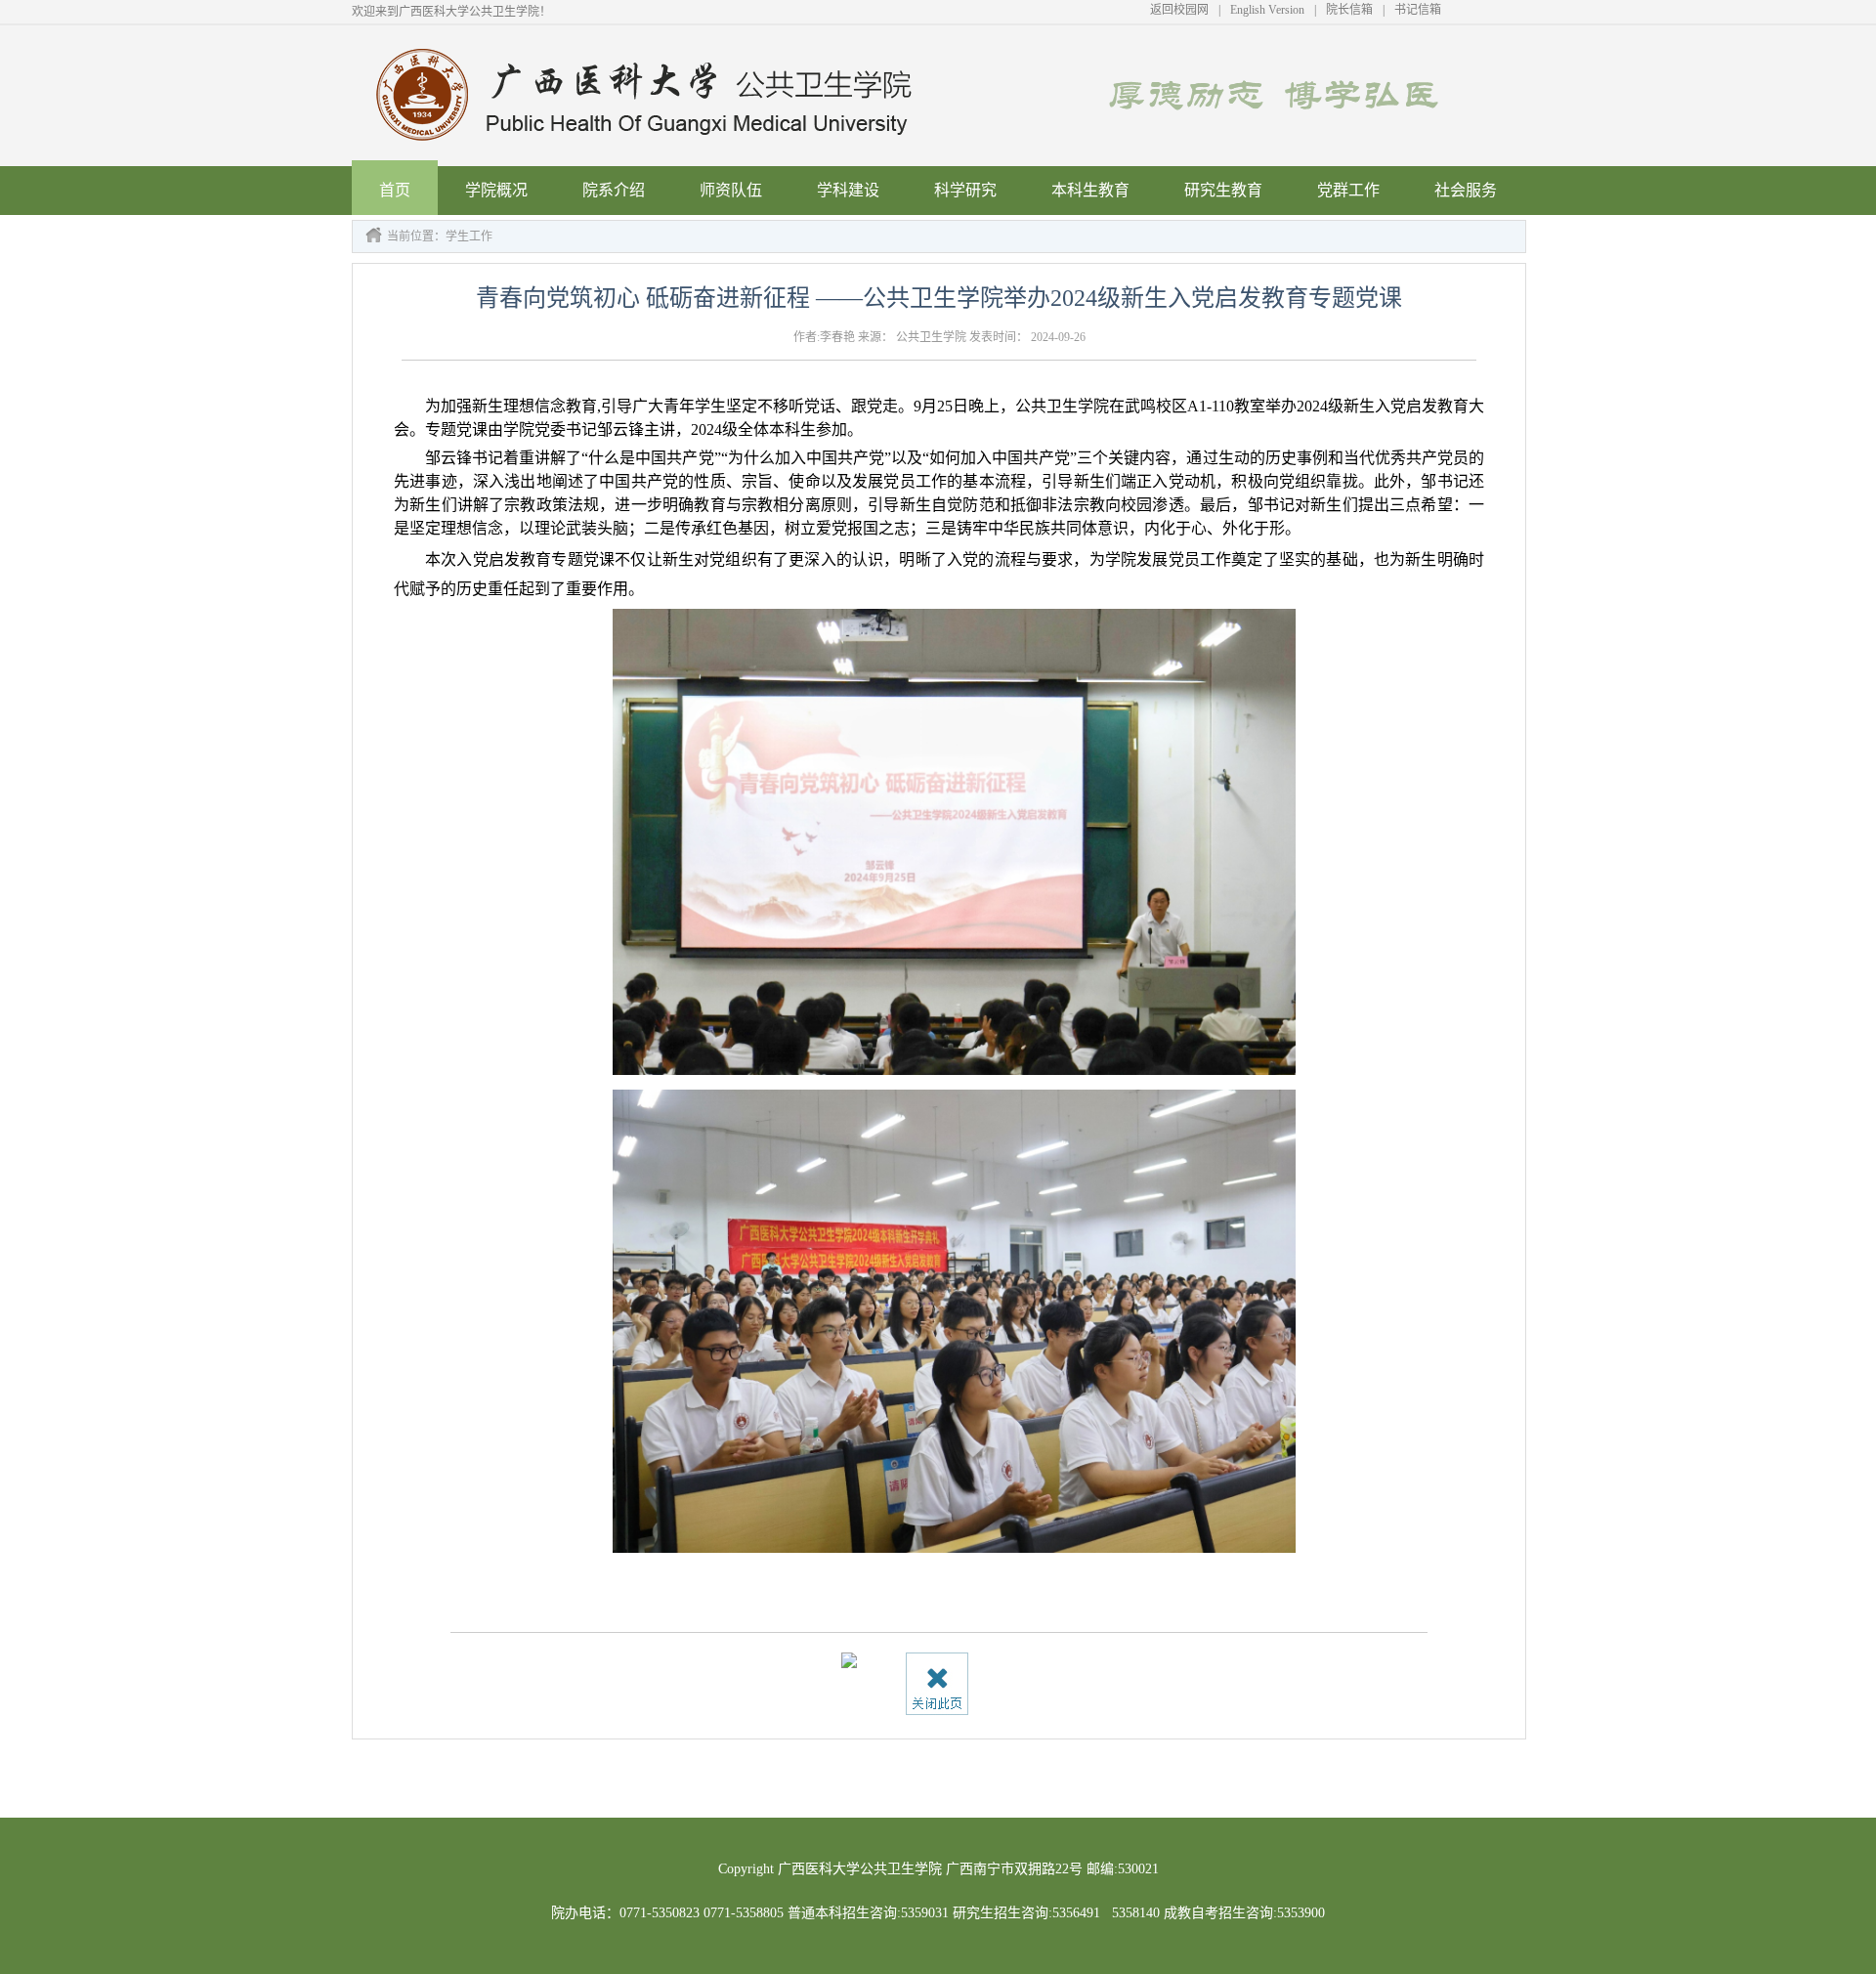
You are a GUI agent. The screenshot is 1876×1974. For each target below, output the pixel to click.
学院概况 (496, 190)
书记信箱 (1418, 10)
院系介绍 (614, 190)
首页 (395, 190)
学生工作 (469, 236)
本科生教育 (1090, 190)
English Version (1267, 10)
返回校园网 (1179, 10)
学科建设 (848, 190)
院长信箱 (1349, 10)
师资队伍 (731, 190)
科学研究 (965, 190)
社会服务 (1466, 190)
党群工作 (1348, 190)
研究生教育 (1223, 190)
